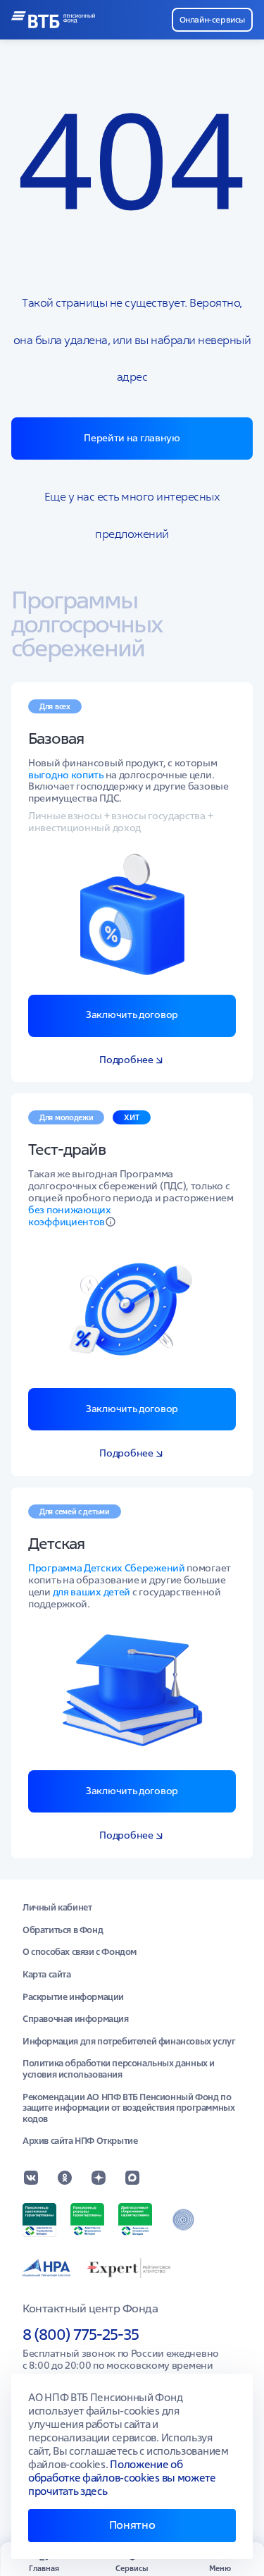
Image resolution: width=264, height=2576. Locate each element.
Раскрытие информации (73, 1997)
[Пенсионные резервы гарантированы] (87, 2220)
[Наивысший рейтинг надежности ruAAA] (130, 2268)
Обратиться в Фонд (63, 1930)
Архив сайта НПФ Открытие (80, 2141)
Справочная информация (76, 2019)
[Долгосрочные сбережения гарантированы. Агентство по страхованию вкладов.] (135, 2220)
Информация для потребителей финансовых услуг (129, 2042)
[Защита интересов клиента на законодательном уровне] (183, 2220)
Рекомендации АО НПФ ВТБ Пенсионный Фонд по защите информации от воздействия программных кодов (128, 2108)
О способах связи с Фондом (80, 1952)
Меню (220, 2568)
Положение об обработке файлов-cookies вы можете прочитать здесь (122, 2478)
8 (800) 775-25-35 (81, 2334)
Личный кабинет (57, 1908)
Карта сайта (47, 1975)
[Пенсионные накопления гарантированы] (39, 2220)
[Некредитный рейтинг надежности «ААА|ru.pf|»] (46, 2268)
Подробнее (126, 1060)
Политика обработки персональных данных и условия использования (119, 2069)
